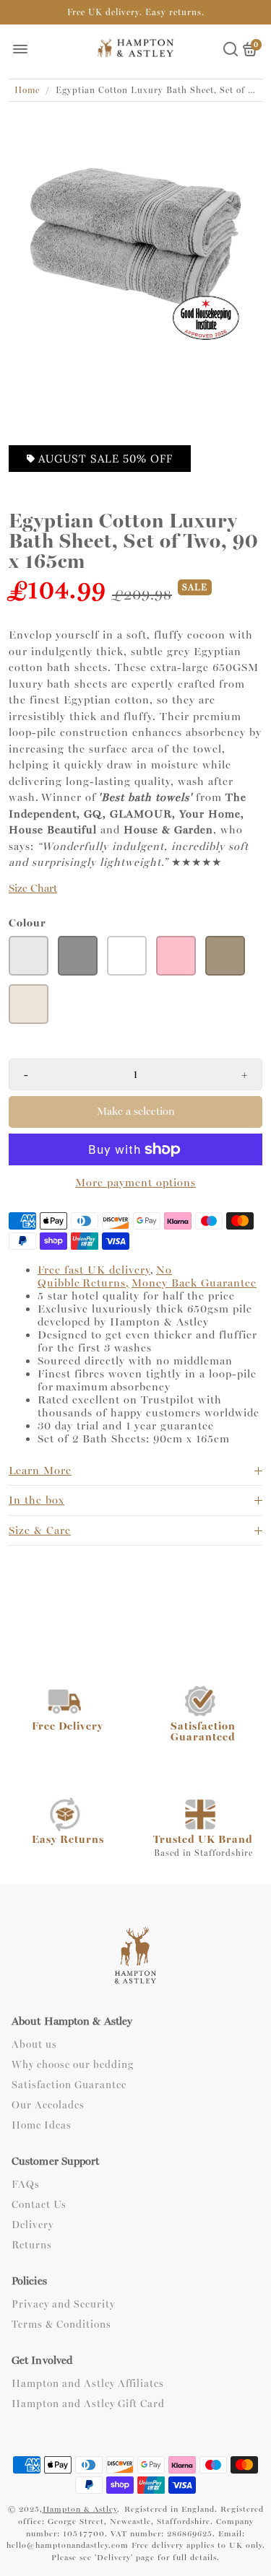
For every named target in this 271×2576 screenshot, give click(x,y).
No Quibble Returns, (105, 1276)
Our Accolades (48, 2106)
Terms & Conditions (61, 2325)
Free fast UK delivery (94, 1270)
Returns (32, 2246)
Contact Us (39, 2205)
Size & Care (40, 1530)
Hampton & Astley (80, 2509)
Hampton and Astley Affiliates (88, 2384)
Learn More (40, 1471)
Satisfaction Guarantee (69, 2085)
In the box (36, 1500)
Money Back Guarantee (194, 1283)
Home (27, 90)
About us (34, 2045)
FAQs (26, 2185)
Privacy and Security (63, 2305)
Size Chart (33, 889)
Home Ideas (42, 2126)
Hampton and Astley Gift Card (88, 2404)
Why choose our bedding (73, 2065)
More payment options (135, 1183)
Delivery (33, 2225)
